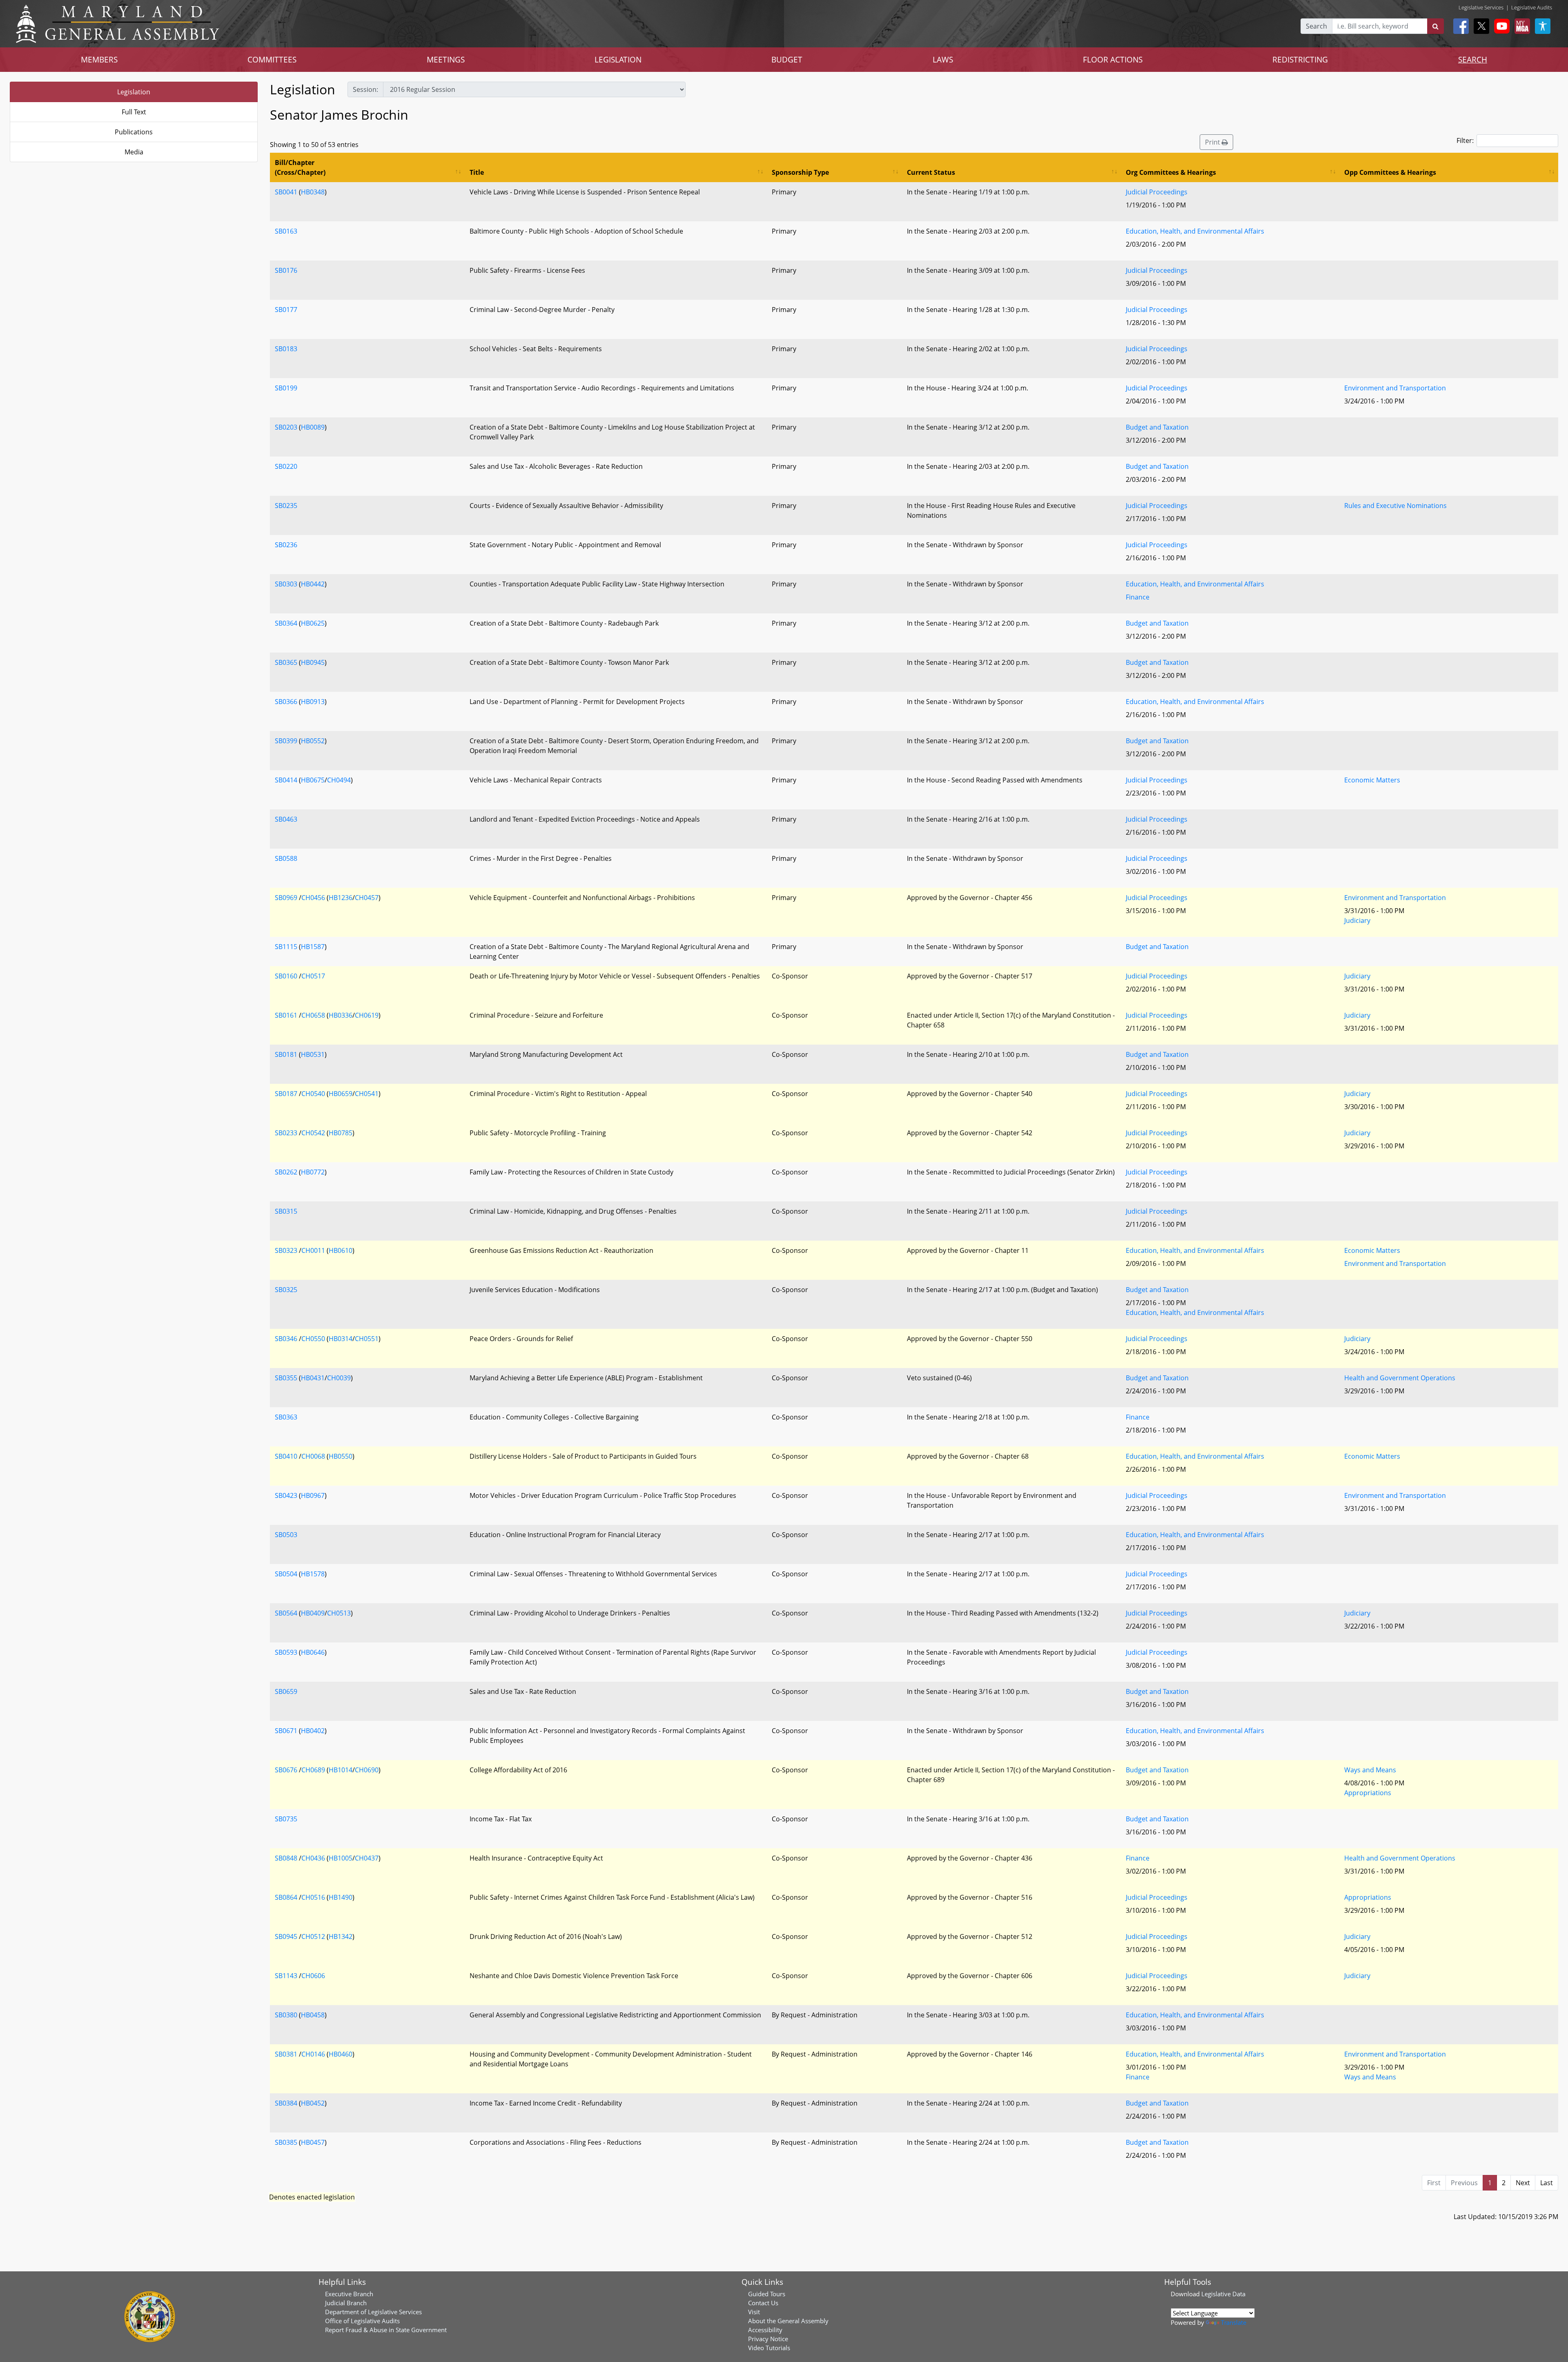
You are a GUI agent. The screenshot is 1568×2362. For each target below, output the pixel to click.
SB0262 (286, 1172)
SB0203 (286, 427)
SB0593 (286, 1652)
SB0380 (286, 2015)
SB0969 (286, 898)
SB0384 (286, 2103)
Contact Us (763, 2303)
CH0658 (313, 1015)
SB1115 (286, 947)
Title (477, 172)
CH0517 (313, 976)
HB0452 (313, 2103)
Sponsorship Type (800, 172)
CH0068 (313, 1456)
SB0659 (286, 1691)
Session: (365, 89)
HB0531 (313, 1054)
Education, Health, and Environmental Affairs (1195, 231)
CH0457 (367, 898)
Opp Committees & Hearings (1390, 172)
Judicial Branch (346, 2303)
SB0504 (286, 1574)
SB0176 (286, 270)
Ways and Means (1370, 1770)
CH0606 (313, 1976)
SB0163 (286, 231)
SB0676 (286, 1770)
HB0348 (313, 192)
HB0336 (341, 1015)
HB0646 (313, 1652)
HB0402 (313, 1731)
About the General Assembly (788, 2321)
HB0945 (313, 662)
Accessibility (765, 2330)
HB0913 (313, 702)
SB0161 (286, 1015)
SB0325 (286, 1290)
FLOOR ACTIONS (1113, 59)
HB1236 (341, 898)
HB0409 (313, 1613)
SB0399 (286, 741)
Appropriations (1368, 1793)
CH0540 (313, 1094)
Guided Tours (767, 2294)
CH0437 (367, 1858)
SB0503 (286, 1535)
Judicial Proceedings (1157, 192)
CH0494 (339, 780)
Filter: (1465, 140)
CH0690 (367, 1770)
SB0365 (286, 662)
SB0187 (286, 1094)
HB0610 (341, 1250)
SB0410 (286, 1456)
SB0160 (286, 976)
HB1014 (341, 1770)
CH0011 (313, 1250)
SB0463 (286, 819)
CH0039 (339, 1378)
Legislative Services (1481, 7)
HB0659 (341, 1094)
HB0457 (313, 2142)
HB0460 (341, 2054)
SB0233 (286, 1133)
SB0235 (286, 506)
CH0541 (367, 1094)
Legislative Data (1223, 2294)
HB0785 (341, 1133)
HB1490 (341, 1897)
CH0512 (313, 1936)
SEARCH (1473, 59)
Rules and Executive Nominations (1395, 506)
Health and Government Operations (1400, 1378)
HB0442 (313, 584)
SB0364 (286, 623)
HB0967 (313, 1495)
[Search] (1435, 26)
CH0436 (313, 1858)
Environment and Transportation (1395, 388)
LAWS (943, 59)
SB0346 (286, 1339)
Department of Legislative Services (373, 2312)
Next (1523, 2183)
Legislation (134, 92)
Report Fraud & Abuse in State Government (386, 2330)
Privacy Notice (768, 2339)
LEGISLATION (618, 59)
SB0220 (286, 466)
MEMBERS (99, 59)
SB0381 (286, 2054)
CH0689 (313, 1770)
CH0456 (313, 898)
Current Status (931, 172)
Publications (134, 132)
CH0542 (313, 1133)
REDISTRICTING (1300, 59)
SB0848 (286, 1858)
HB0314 (341, 1339)
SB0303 (286, 584)
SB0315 (286, 1211)
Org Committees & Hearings (1171, 172)
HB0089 (313, 427)
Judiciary (1357, 920)
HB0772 (313, 1172)
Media (134, 152)
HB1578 (313, 1574)
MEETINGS (446, 59)
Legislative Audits (1532, 7)
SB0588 (286, 858)
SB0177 (286, 310)
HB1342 (341, 1936)
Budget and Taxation (1157, 427)
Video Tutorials (769, 2348)
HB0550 (341, 1456)
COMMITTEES (272, 59)
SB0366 (286, 702)
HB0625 (313, 623)
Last (1547, 2183)
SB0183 (286, 349)
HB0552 (313, 741)
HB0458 (313, 2015)
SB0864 (286, 1897)
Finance (1138, 597)
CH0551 (367, 1339)
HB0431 (313, 1378)
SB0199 (286, 388)
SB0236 (286, 545)
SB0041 (286, 192)
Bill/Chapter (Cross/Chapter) (300, 167)
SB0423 (286, 1495)
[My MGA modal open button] (1521, 26)
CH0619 (367, 1015)
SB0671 (286, 1731)
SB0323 (286, 1250)
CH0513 (339, 1613)
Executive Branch (349, 2294)
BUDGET (787, 59)
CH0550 (313, 1339)
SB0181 (286, 1054)
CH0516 (313, 1897)
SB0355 (286, 1378)
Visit (754, 2312)
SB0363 (286, 1417)
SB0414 (286, 780)
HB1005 (341, 1858)
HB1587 (313, 947)
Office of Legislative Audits (362, 2321)
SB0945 (286, 1936)
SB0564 (286, 1613)
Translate (1234, 2322)
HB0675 (313, 780)
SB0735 (286, 1819)
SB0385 (286, 2142)
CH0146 (313, 2054)
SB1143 (286, 1976)
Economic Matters (1372, 780)
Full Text (134, 112)
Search (1316, 26)
